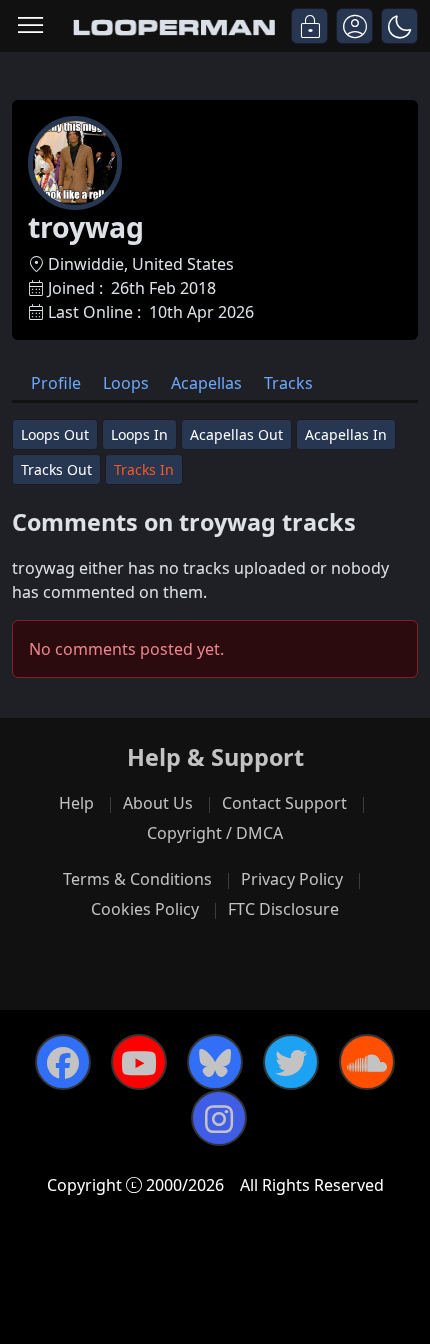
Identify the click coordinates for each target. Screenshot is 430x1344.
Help (76, 803)
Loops (126, 383)
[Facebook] (63, 1062)
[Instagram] (219, 1118)
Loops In (139, 434)
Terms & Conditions (137, 879)
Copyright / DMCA (215, 833)
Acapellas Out (236, 434)
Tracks (288, 383)
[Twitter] (291, 1062)
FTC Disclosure (283, 909)
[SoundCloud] (367, 1062)
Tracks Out (56, 469)
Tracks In (144, 469)
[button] (399, 26)
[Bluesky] (215, 1062)
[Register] (354, 26)
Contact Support (284, 803)
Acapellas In (346, 434)
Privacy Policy (292, 879)
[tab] (56, 382)
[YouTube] (139, 1062)
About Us (158, 803)
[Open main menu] (30, 26)
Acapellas (206, 383)
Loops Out (55, 434)
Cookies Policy (145, 909)
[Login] (309, 26)
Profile (56, 383)
